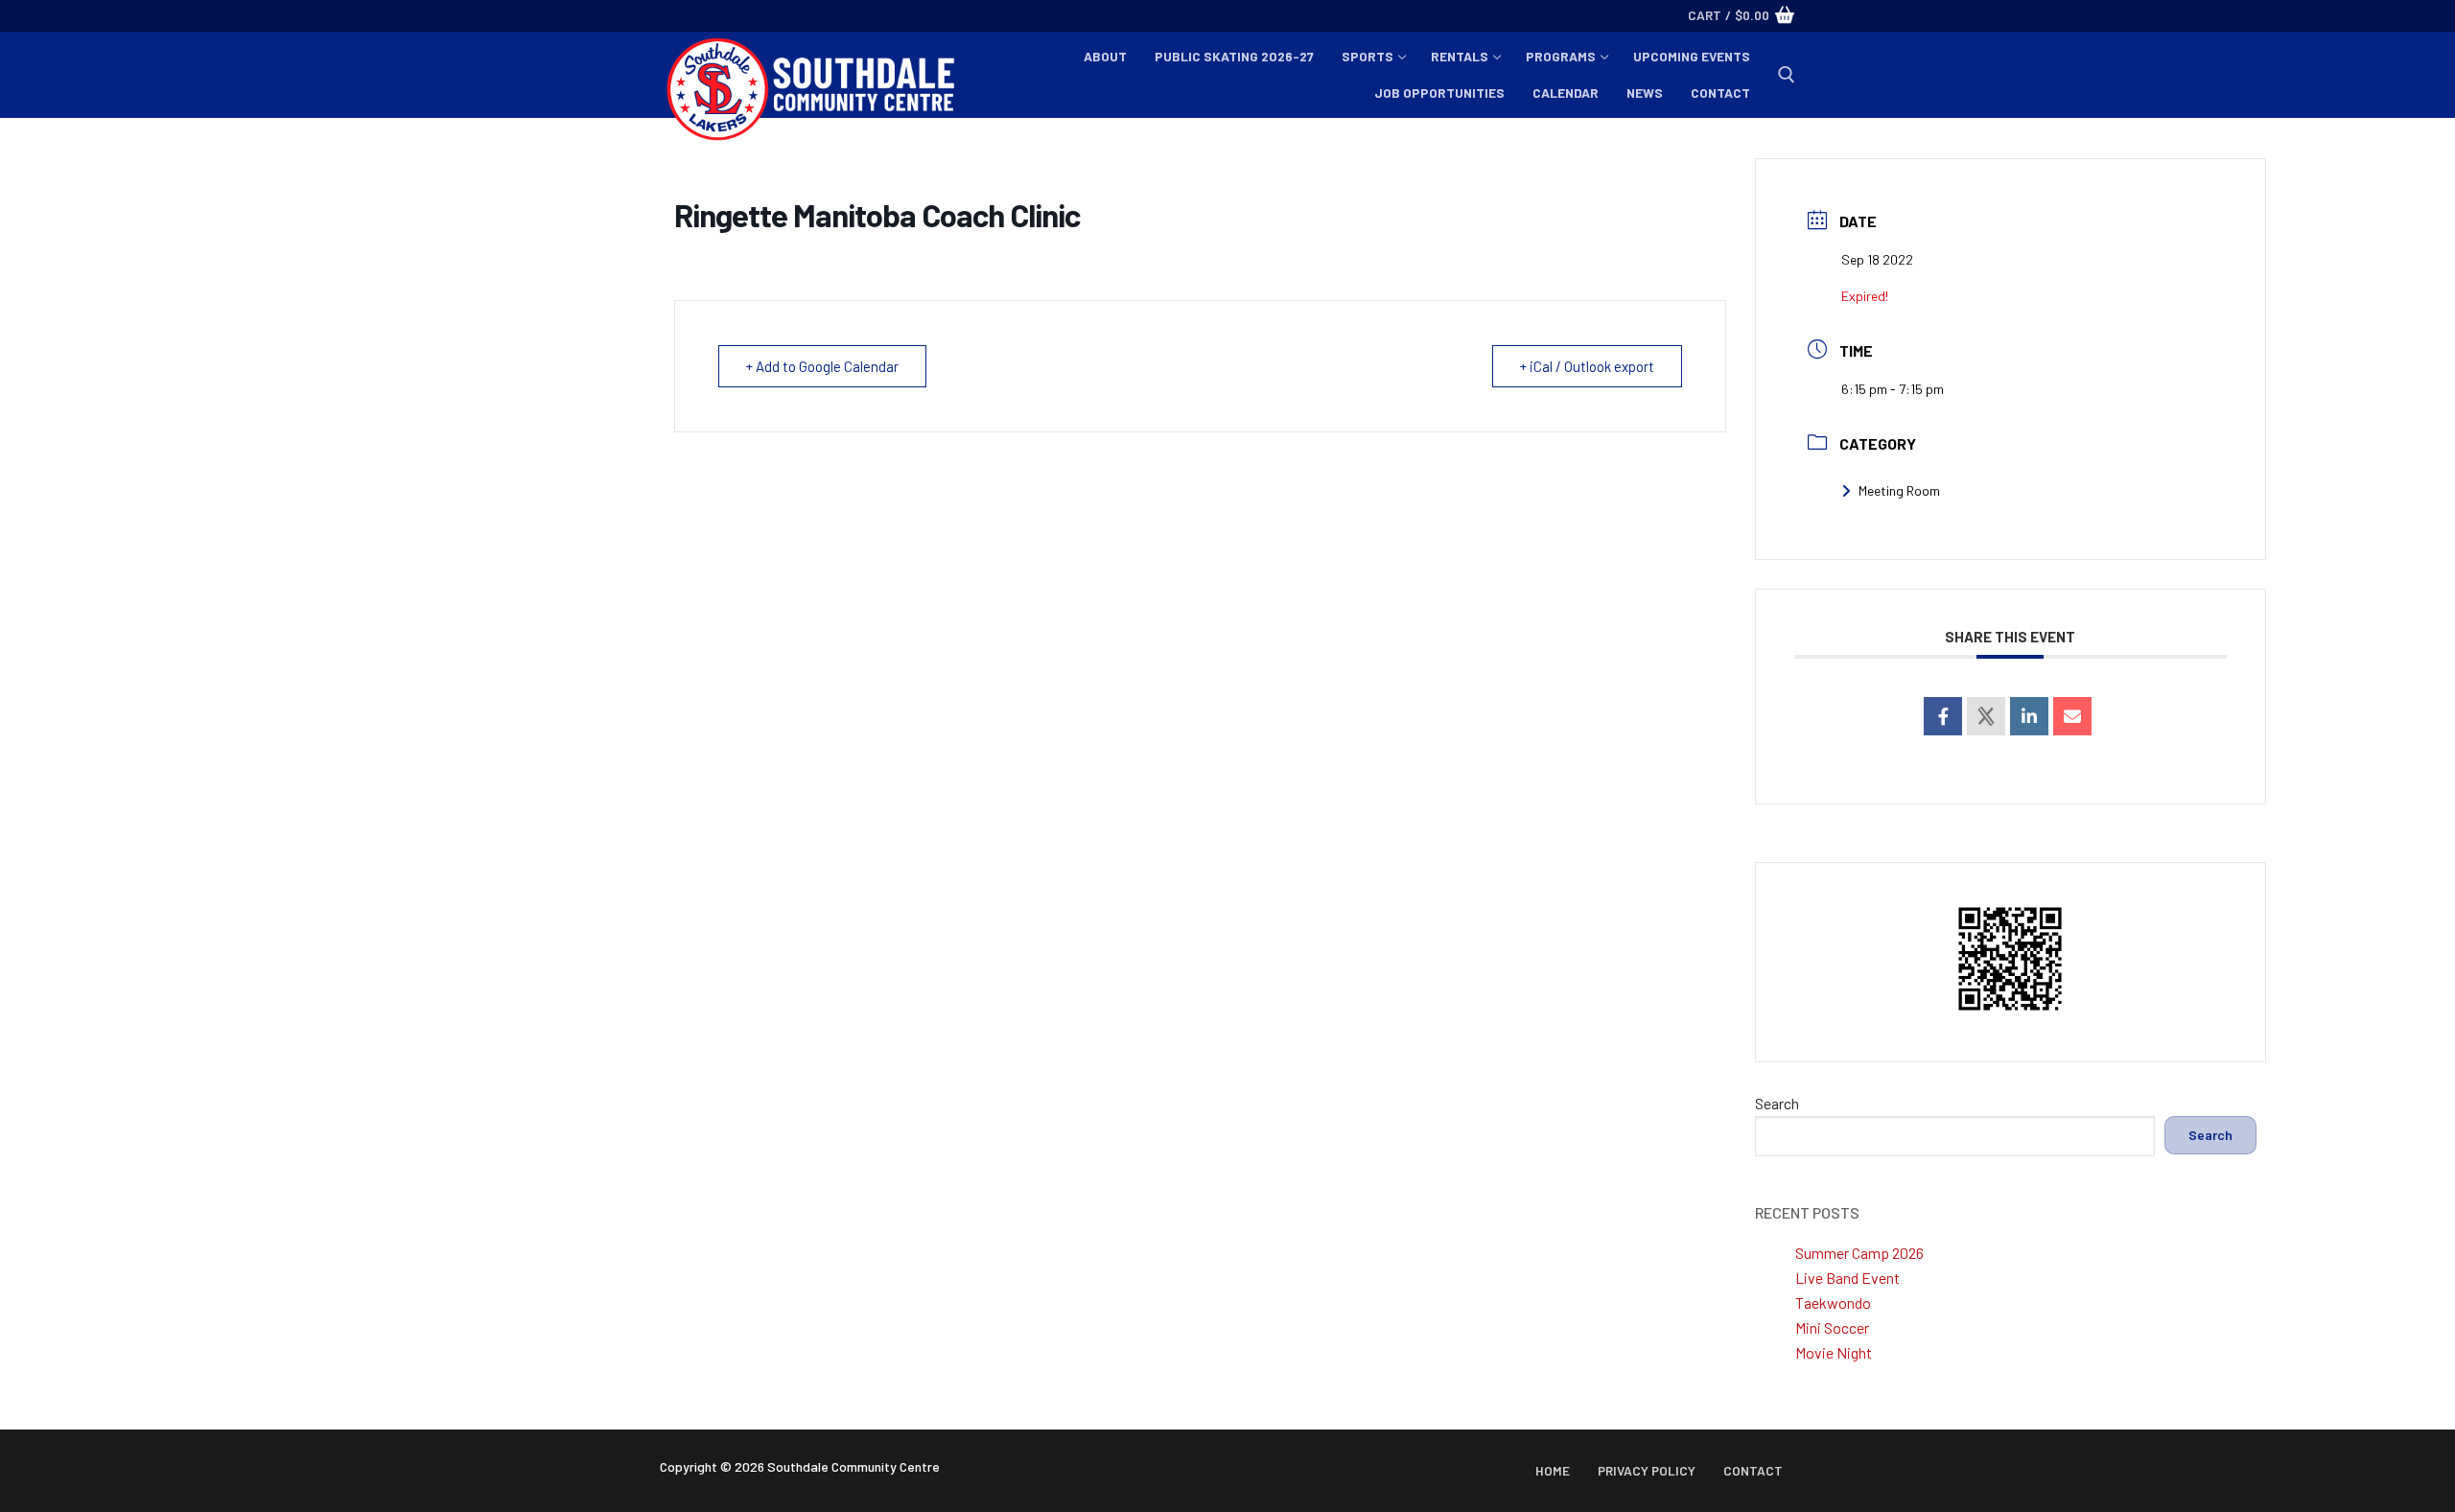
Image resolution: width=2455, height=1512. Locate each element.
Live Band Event (1847, 1278)
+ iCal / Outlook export (1587, 366)
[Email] (2072, 716)
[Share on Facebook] (1943, 716)
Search (1777, 1103)
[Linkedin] (2029, 716)
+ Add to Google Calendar (822, 366)
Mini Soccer (1832, 1327)
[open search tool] (1787, 75)
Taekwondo (1833, 1303)
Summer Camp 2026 (1859, 1253)
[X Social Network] (1986, 716)
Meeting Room (1899, 490)
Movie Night (1834, 1352)
